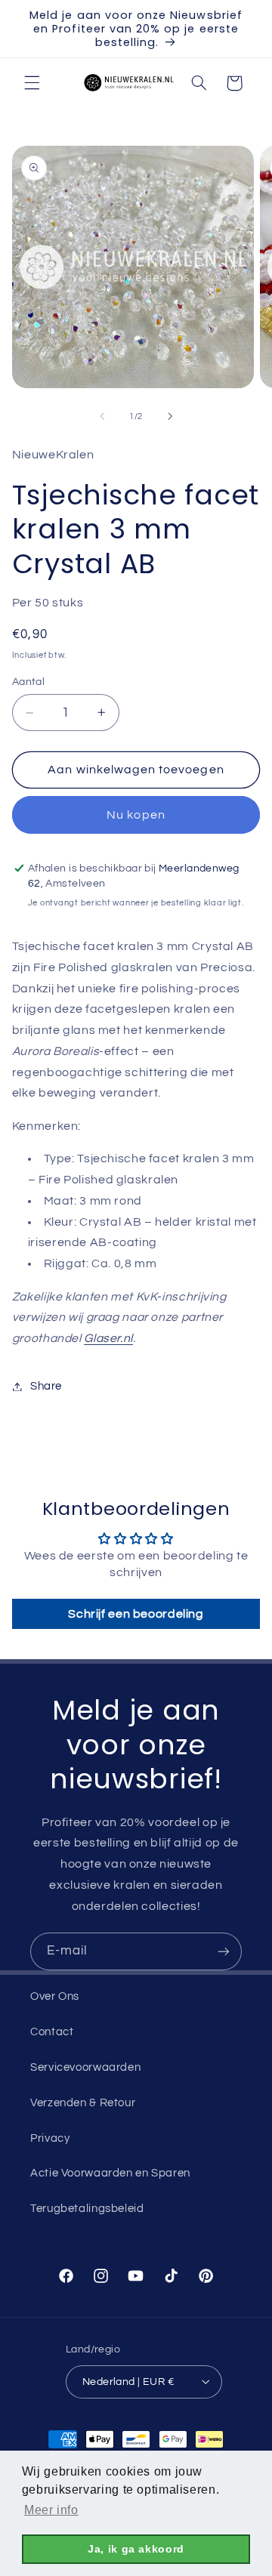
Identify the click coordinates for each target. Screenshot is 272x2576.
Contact (52, 2032)
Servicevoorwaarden (85, 2067)
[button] (32, 83)
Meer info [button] (51, 2510)
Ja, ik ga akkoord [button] (136, 2549)
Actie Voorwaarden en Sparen (110, 2173)
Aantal (29, 682)
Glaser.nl (108, 1338)
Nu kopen (136, 815)
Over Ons (55, 1996)
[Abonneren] (224, 1951)
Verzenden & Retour (83, 2103)
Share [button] (46, 1386)
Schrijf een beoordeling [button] (136, 1614)
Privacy (50, 2138)
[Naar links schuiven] (102, 416)
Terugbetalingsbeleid (87, 2209)
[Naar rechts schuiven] (170, 416)
